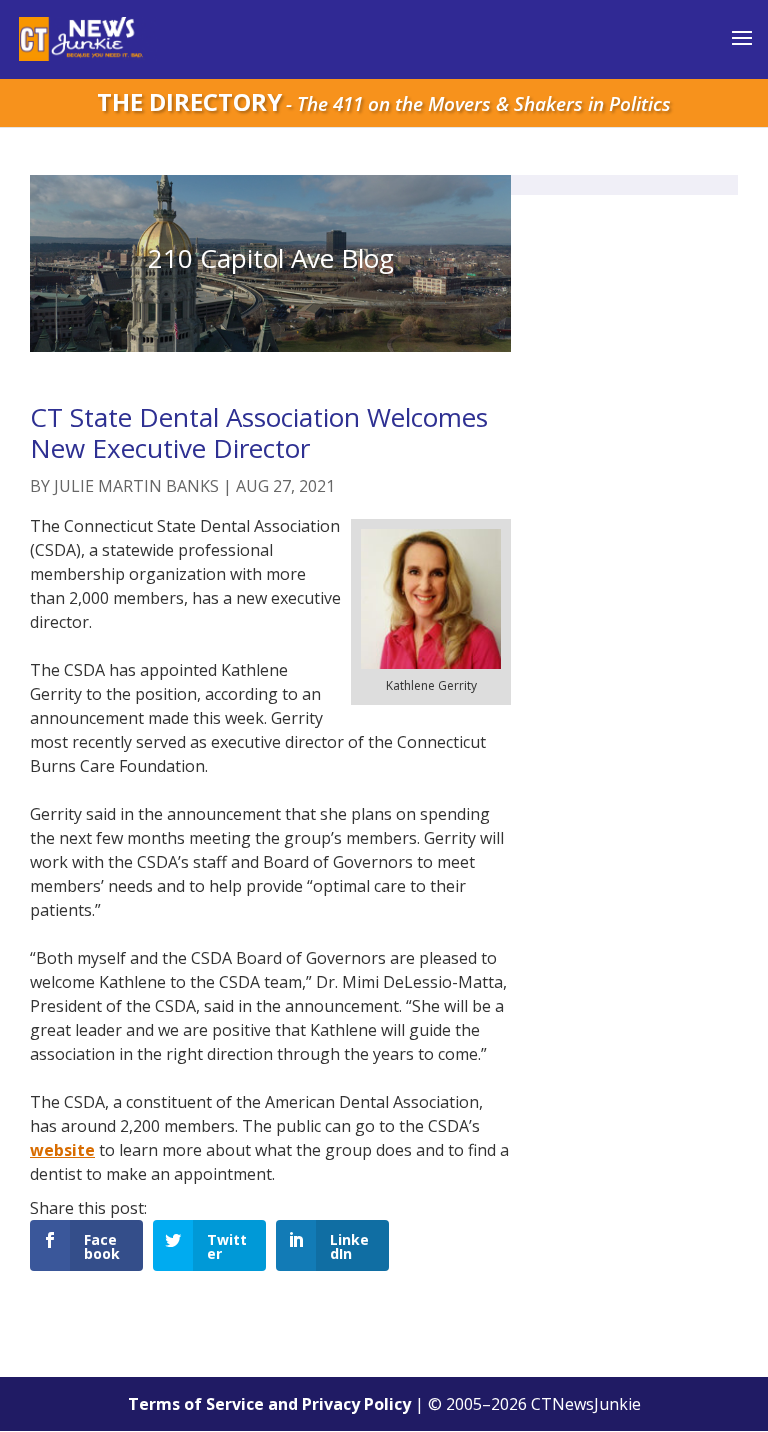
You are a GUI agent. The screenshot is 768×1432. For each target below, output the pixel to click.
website (62, 1150)
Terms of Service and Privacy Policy (269, 1404)
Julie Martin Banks (136, 486)
